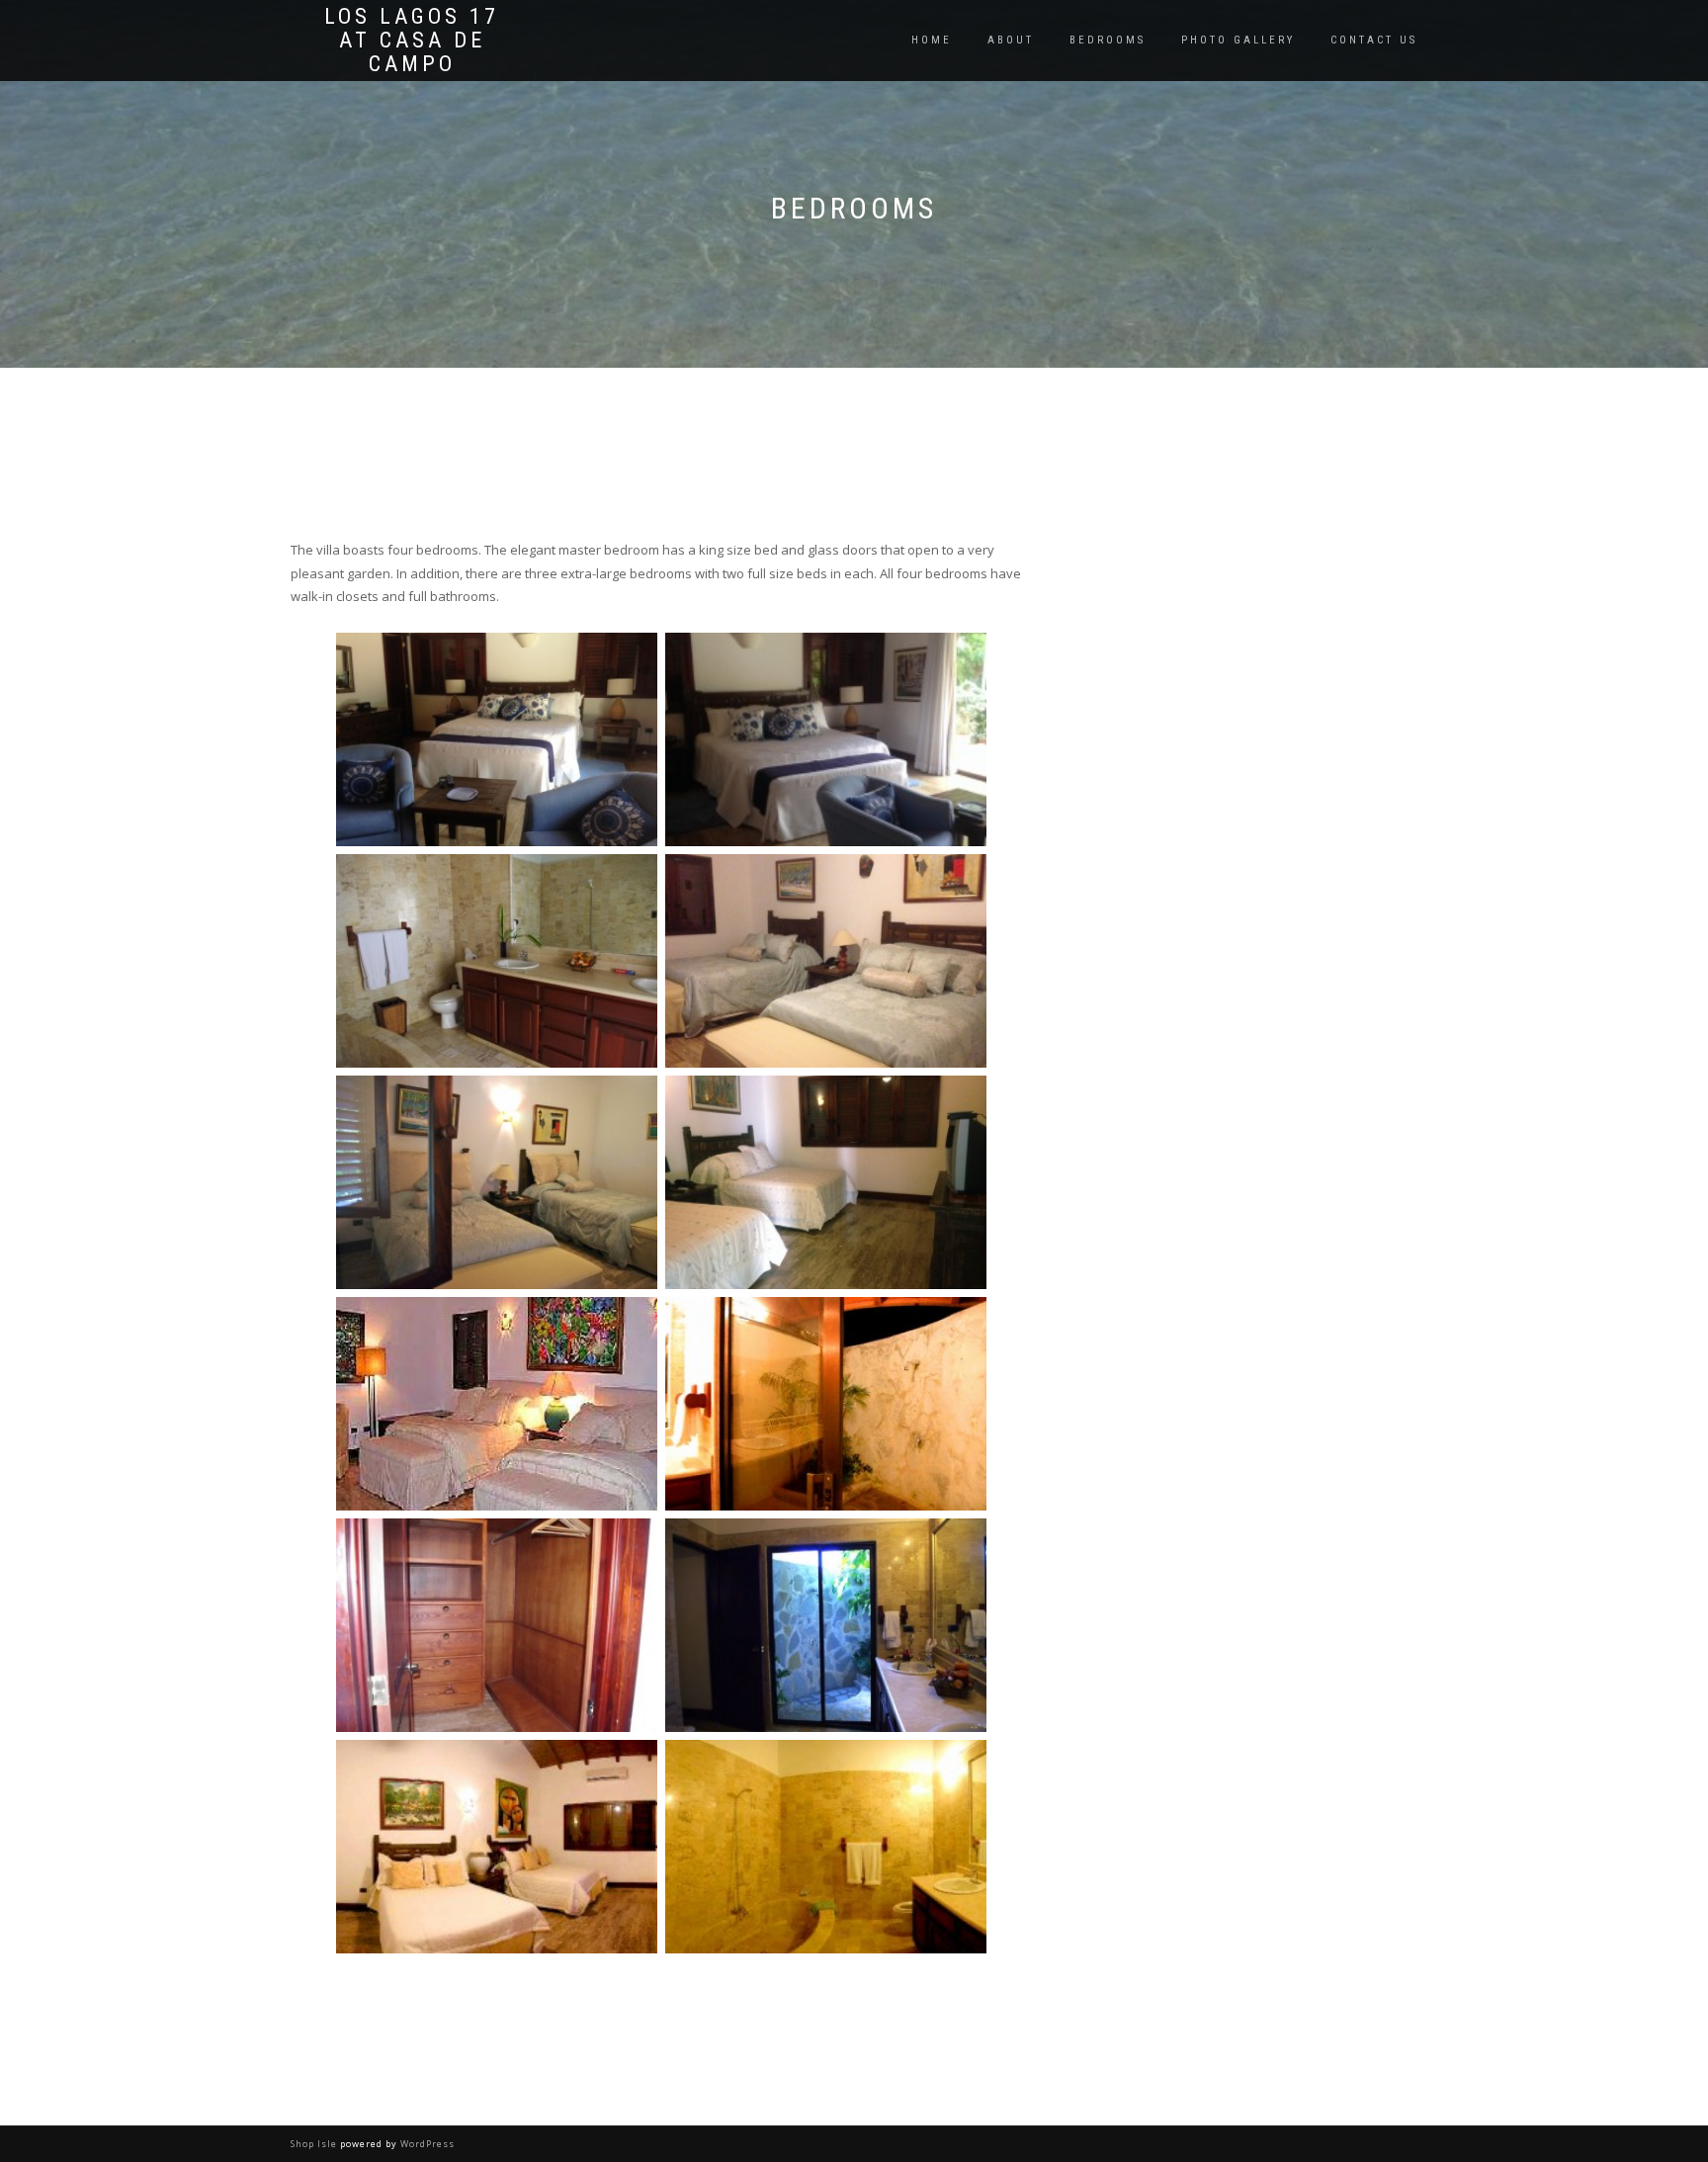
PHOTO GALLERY (1238, 40)
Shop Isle (314, 2144)
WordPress (427, 2144)
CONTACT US (1374, 40)
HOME (932, 40)
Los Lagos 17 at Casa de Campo (412, 41)
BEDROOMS (1108, 40)
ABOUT (1011, 40)
